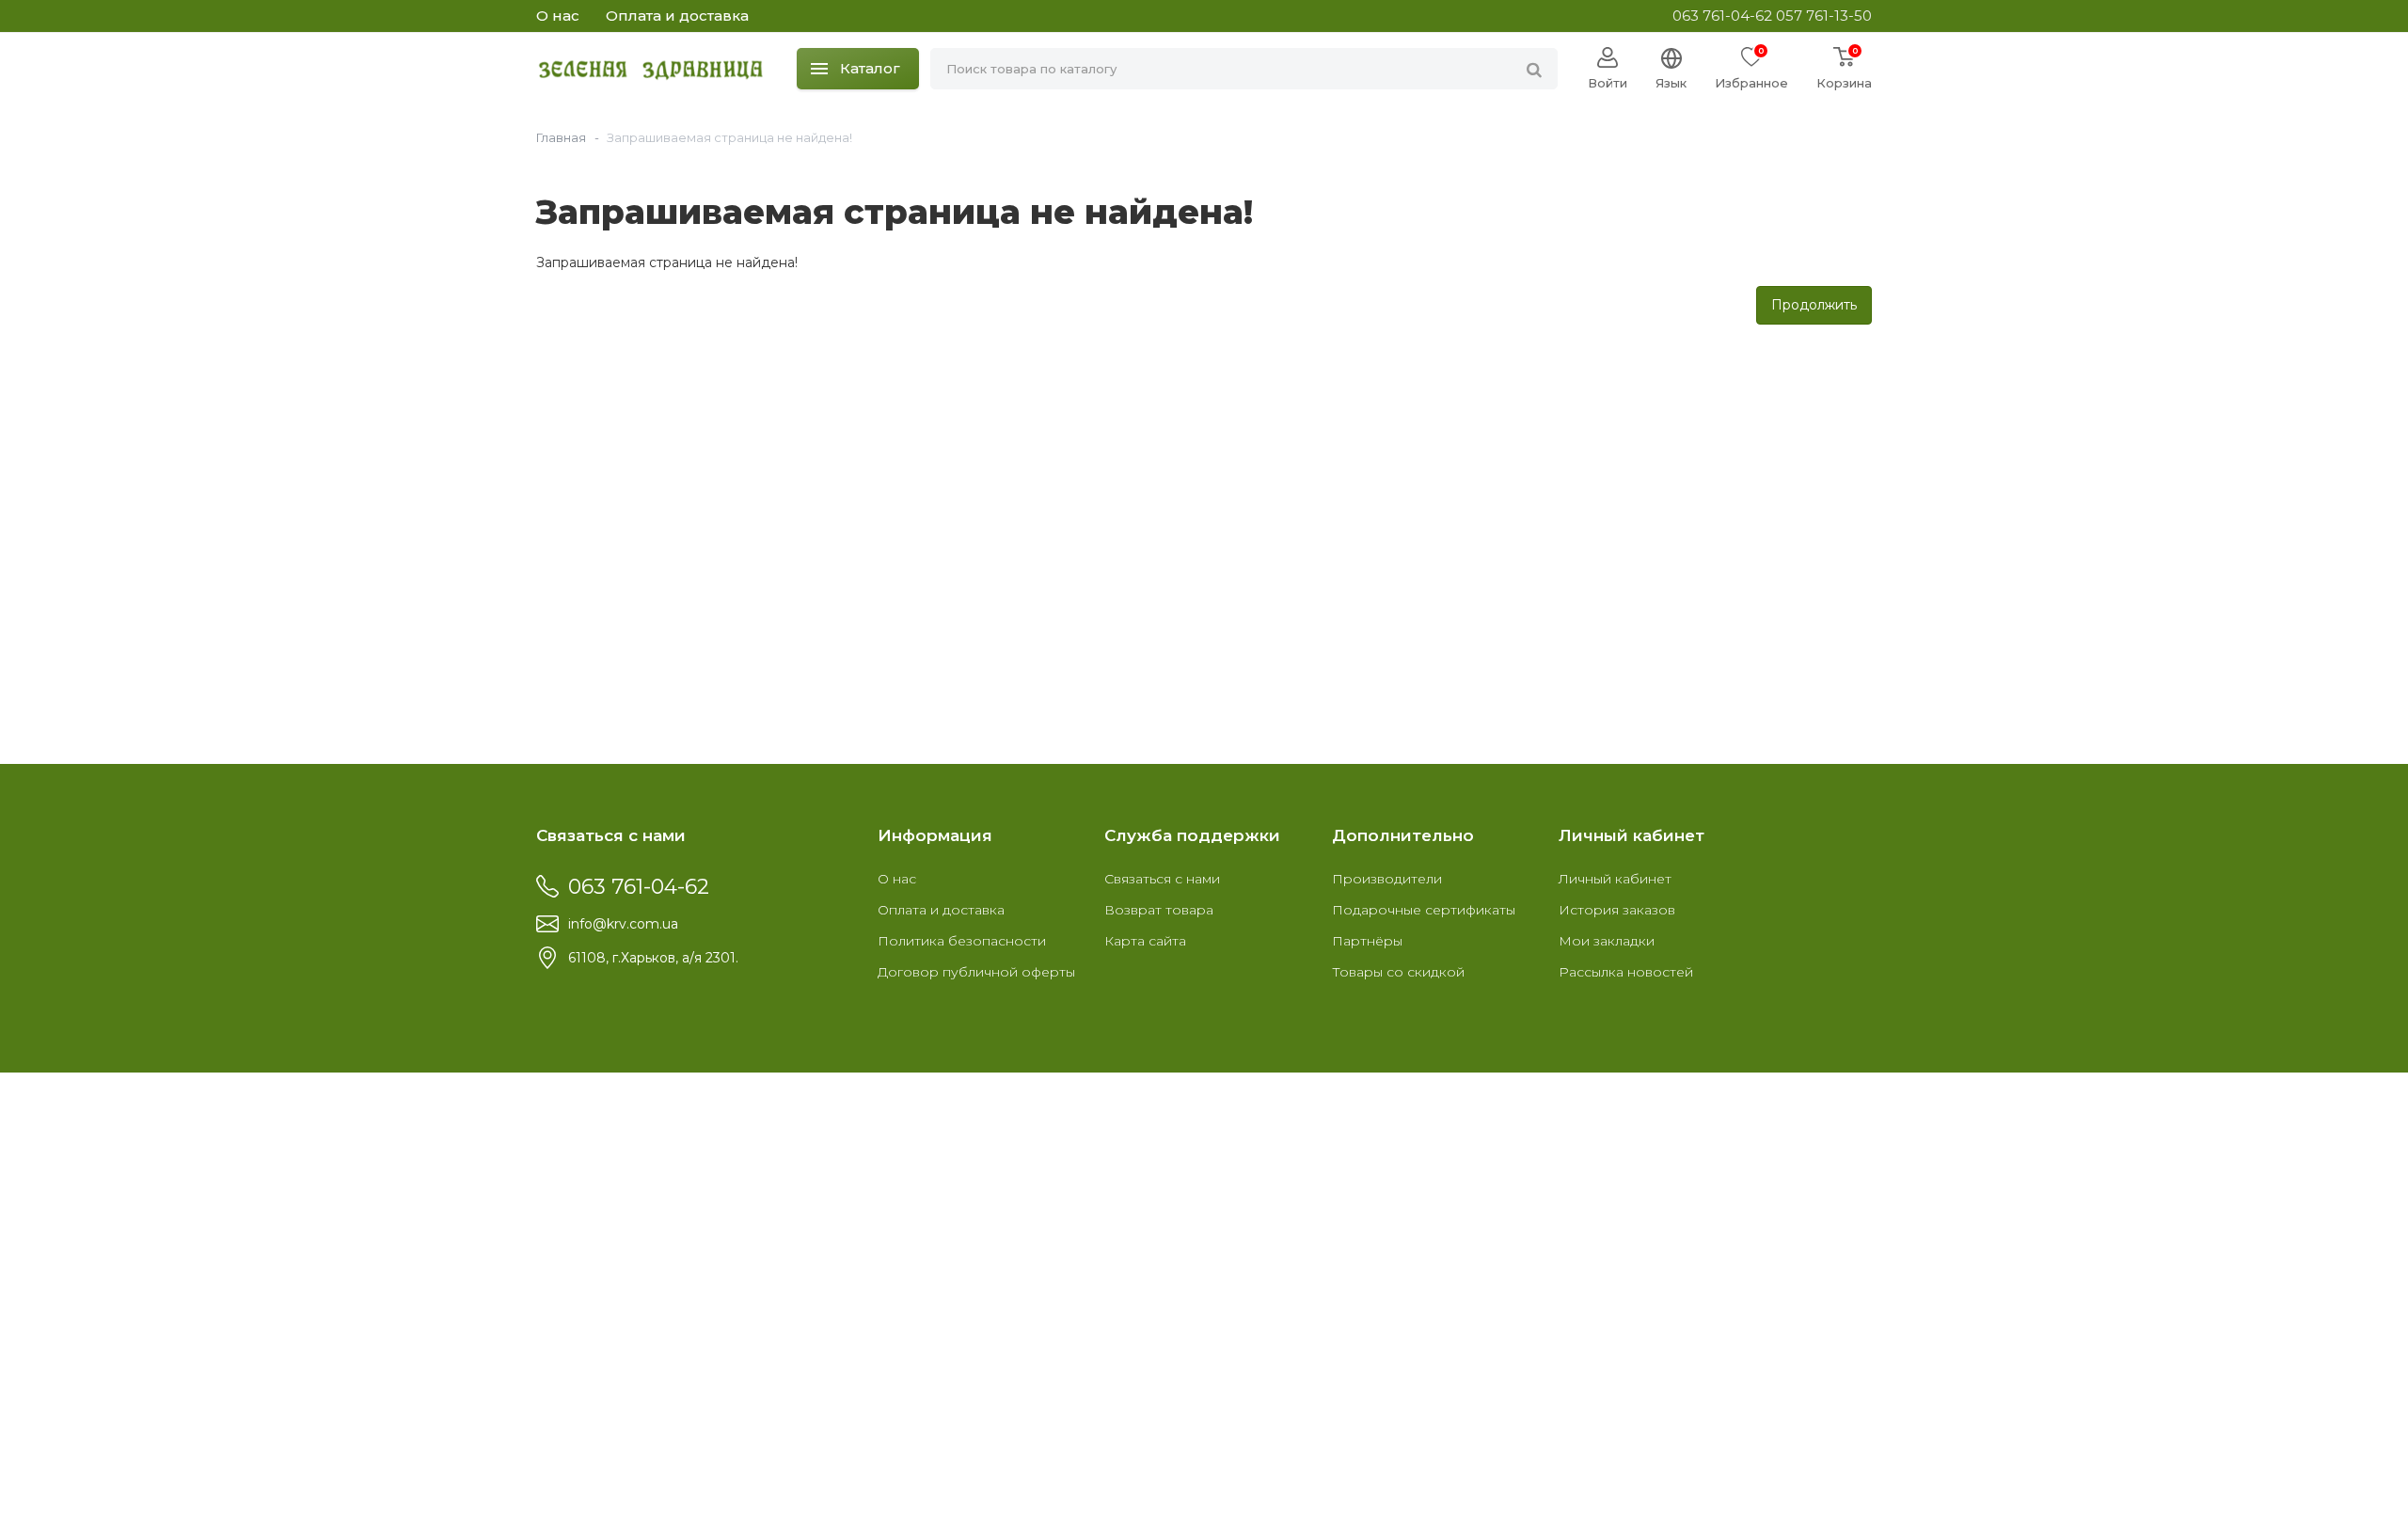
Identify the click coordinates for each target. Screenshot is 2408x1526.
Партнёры (1367, 941)
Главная (561, 137)
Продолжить (1814, 305)
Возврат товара (1159, 910)
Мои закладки (1607, 941)
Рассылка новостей (1626, 972)
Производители (1387, 879)
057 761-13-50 (1824, 16)
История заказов (1617, 910)
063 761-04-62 (1722, 16)
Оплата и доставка (677, 16)
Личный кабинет (1615, 879)
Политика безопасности (962, 941)
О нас (558, 16)
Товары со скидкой (1398, 972)
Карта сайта (1145, 941)
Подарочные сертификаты (1424, 910)
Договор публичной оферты (976, 972)
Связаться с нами (1162, 879)
